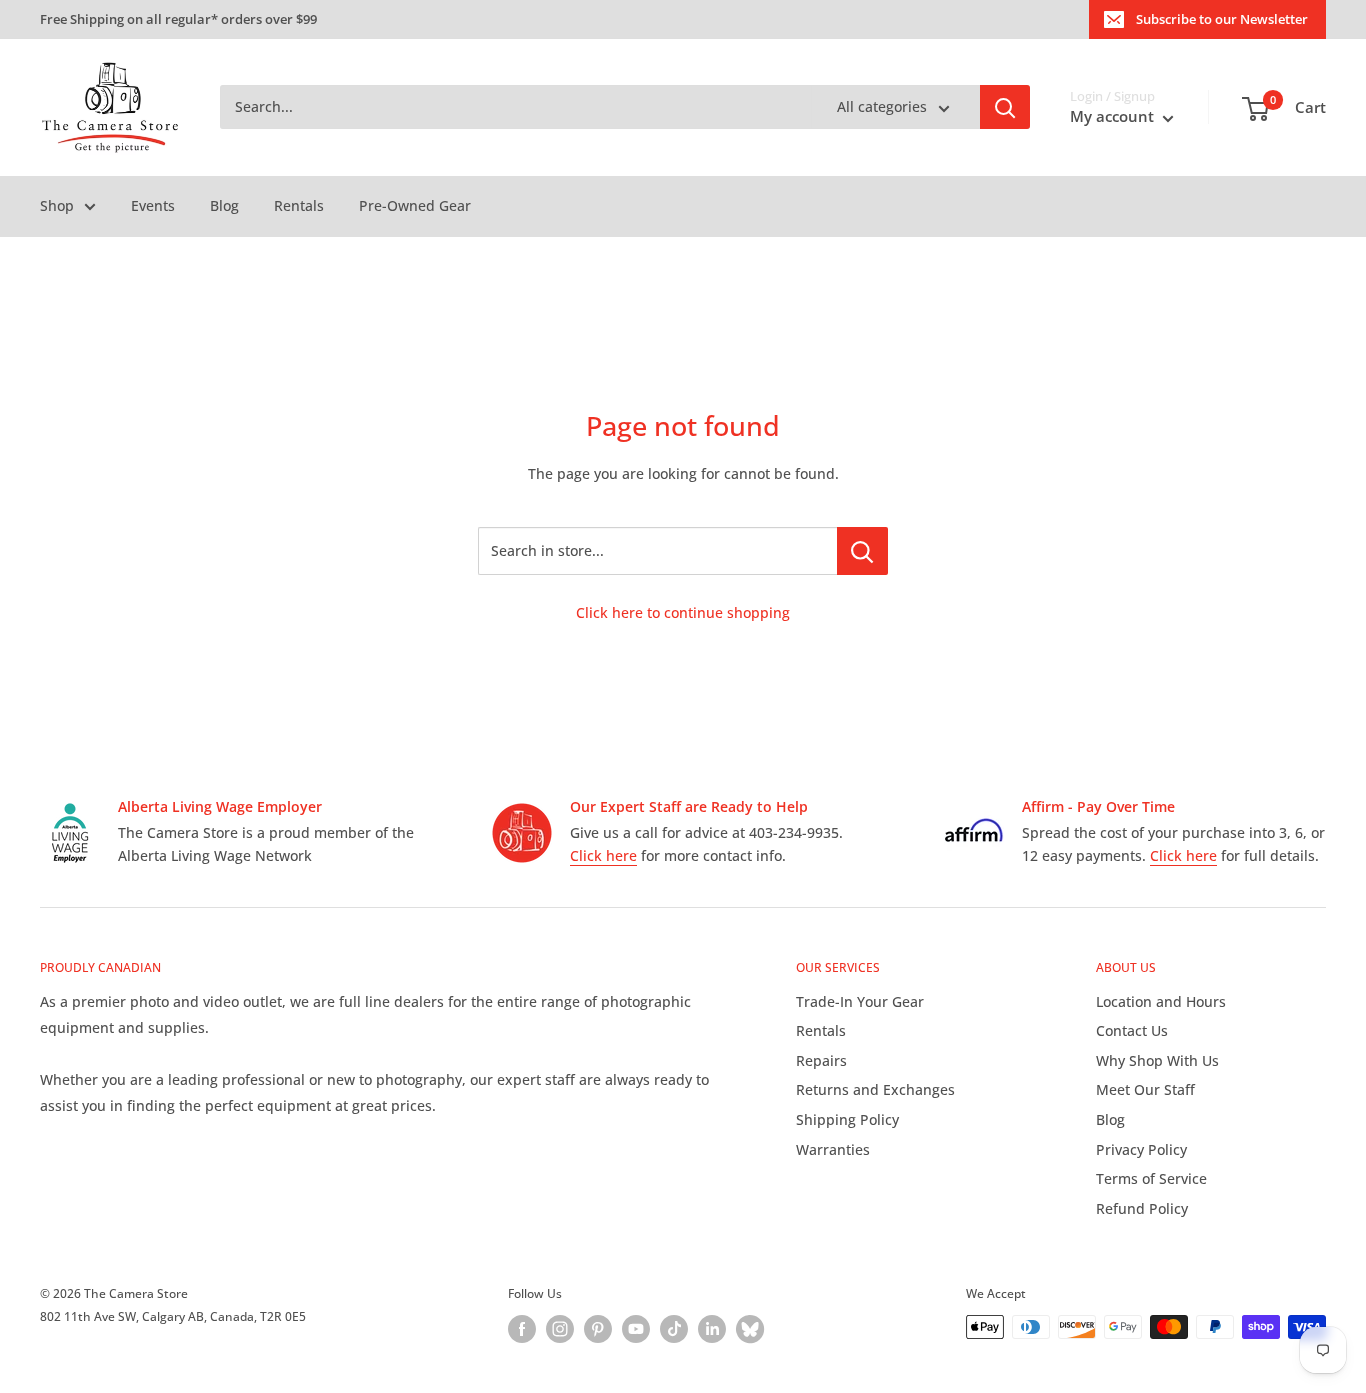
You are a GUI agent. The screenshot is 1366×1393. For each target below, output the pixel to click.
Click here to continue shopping (683, 612)
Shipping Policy (847, 1119)
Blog (224, 205)
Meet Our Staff (1145, 1089)
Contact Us (1132, 1030)
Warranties (833, 1149)
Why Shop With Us (1157, 1060)
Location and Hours (1161, 1001)
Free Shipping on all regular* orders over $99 (178, 19)
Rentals (299, 205)
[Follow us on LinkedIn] (712, 1329)
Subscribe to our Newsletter (1222, 19)
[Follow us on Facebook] (522, 1329)
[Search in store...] (862, 551)
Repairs (821, 1060)
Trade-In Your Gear (860, 1001)
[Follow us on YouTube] (636, 1329)
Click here (603, 855)
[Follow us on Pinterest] (598, 1329)
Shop (57, 205)
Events (153, 205)
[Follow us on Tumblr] (750, 1329)
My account (1114, 117)
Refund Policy (1142, 1208)
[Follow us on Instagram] (560, 1329)
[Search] (1005, 108)
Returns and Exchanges (875, 1089)
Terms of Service (1151, 1178)
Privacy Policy (1141, 1149)
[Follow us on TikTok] (674, 1329)
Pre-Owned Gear (415, 205)
